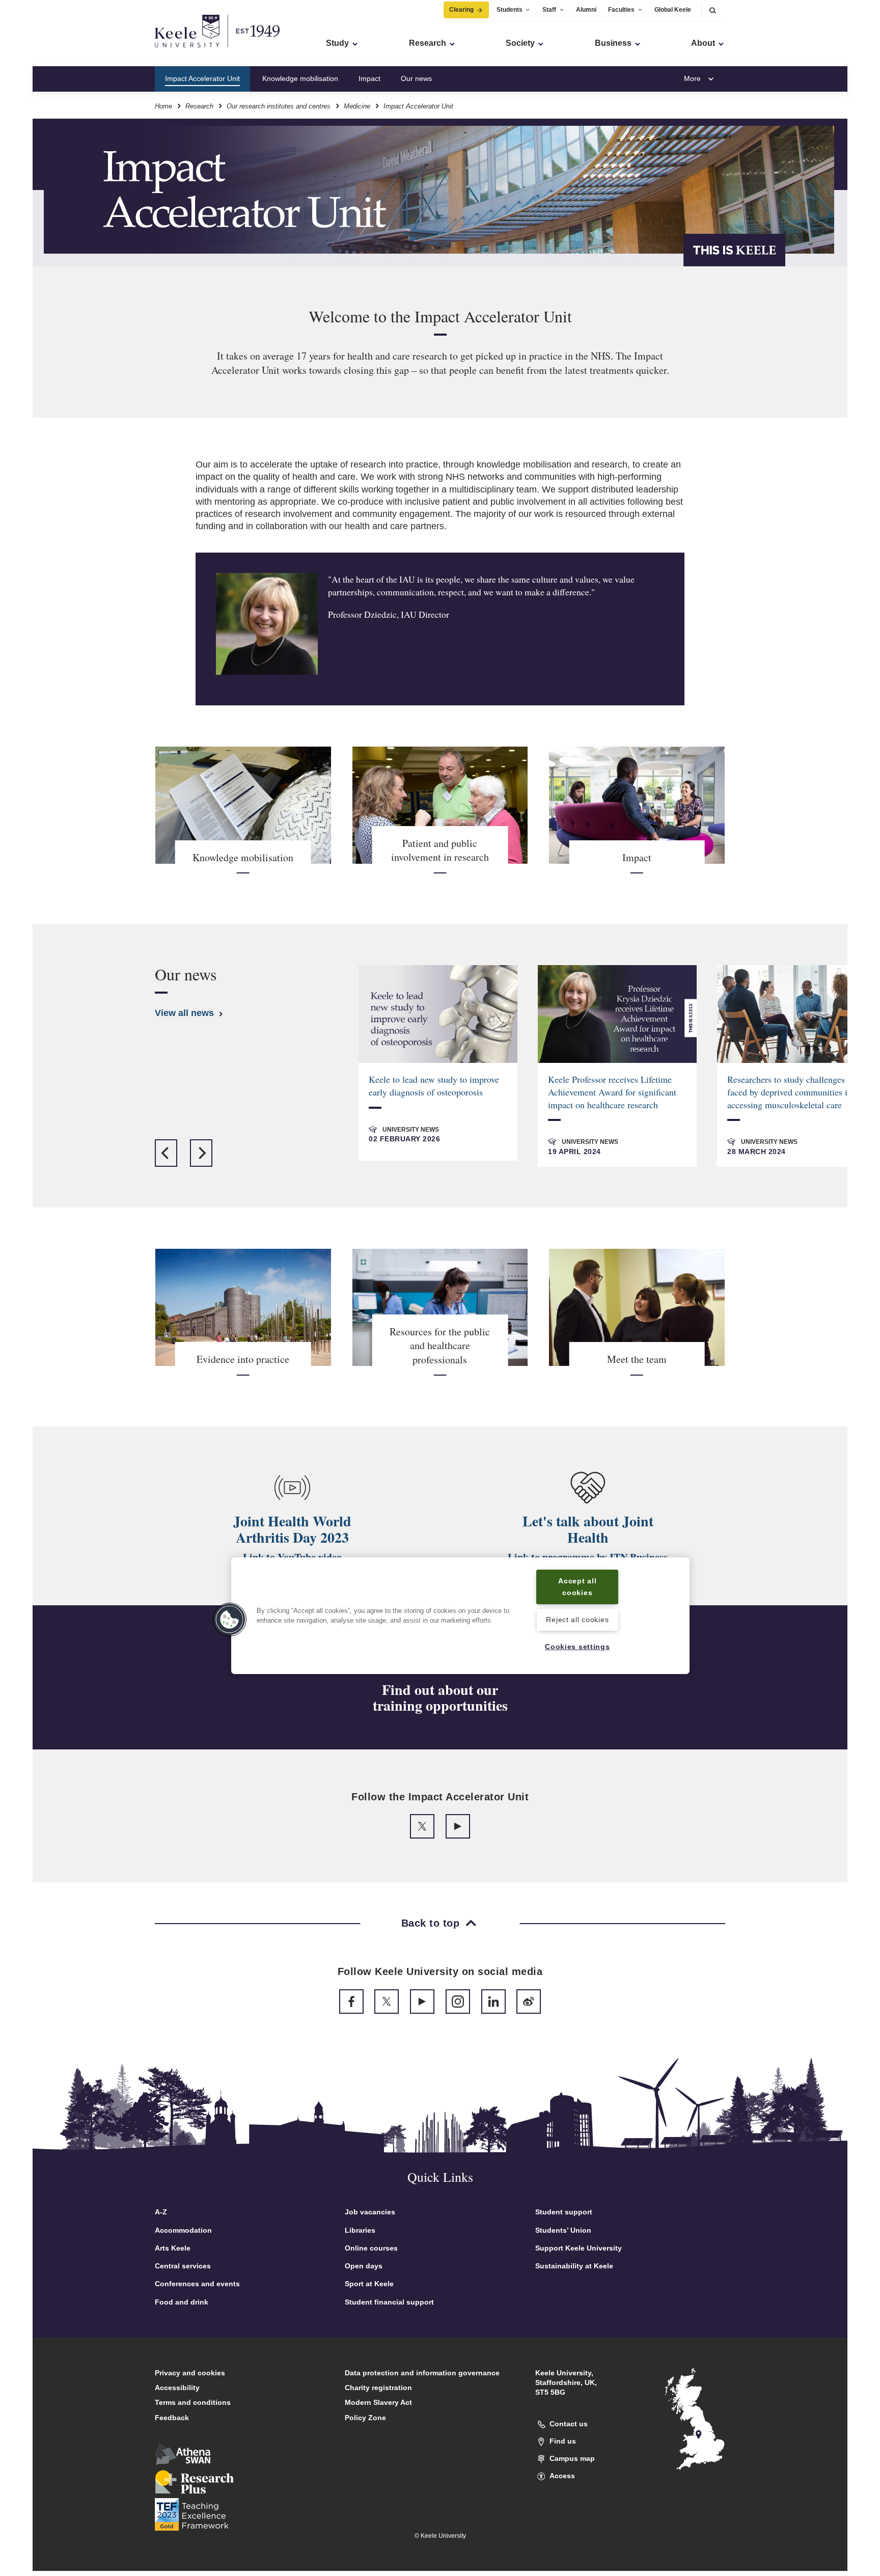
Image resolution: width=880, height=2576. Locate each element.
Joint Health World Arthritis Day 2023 (292, 1529)
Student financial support (389, 2302)
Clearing (461, 10)
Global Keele (673, 10)
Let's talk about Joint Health (588, 1529)
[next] (201, 1153)
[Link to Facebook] (351, 2002)
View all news (186, 1013)
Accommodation (183, 2230)
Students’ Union (563, 2230)
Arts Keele (173, 2248)
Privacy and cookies (190, 2373)
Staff (549, 10)
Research (199, 106)
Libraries (360, 2230)
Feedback (172, 2418)
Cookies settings (577, 1647)
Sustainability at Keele (574, 2266)
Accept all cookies (577, 1587)
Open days (364, 2266)
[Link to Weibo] (529, 2002)
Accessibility (177, 2388)
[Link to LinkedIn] (493, 2002)
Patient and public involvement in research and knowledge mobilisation (566, 78)
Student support (564, 2212)
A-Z (161, 2212)
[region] (460, 1616)
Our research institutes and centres (279, 106)
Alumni (586, 10)
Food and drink (182, 2302)
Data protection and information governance (422, 2373)
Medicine (357, 106)
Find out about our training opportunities (440, 1698)
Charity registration (378, 2388)
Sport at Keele (369, 2284)
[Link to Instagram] (458, 2002)
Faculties (621, 10)
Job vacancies (370, 2212)
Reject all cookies (577, 1620)
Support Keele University (579, 2248)
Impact (369, 78)
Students (510, 10)
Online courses (371, 2248)
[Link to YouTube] (458, 1826)
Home (163, 106)
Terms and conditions (193, 2402)
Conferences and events (197, 2284)
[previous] (166, 1153)
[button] (712, 10)
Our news (416, 78)
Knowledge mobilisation (300, 78)
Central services (183, 2266)
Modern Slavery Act (378, 2402)
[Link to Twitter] (422, 1826)
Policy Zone (365, 2418)
